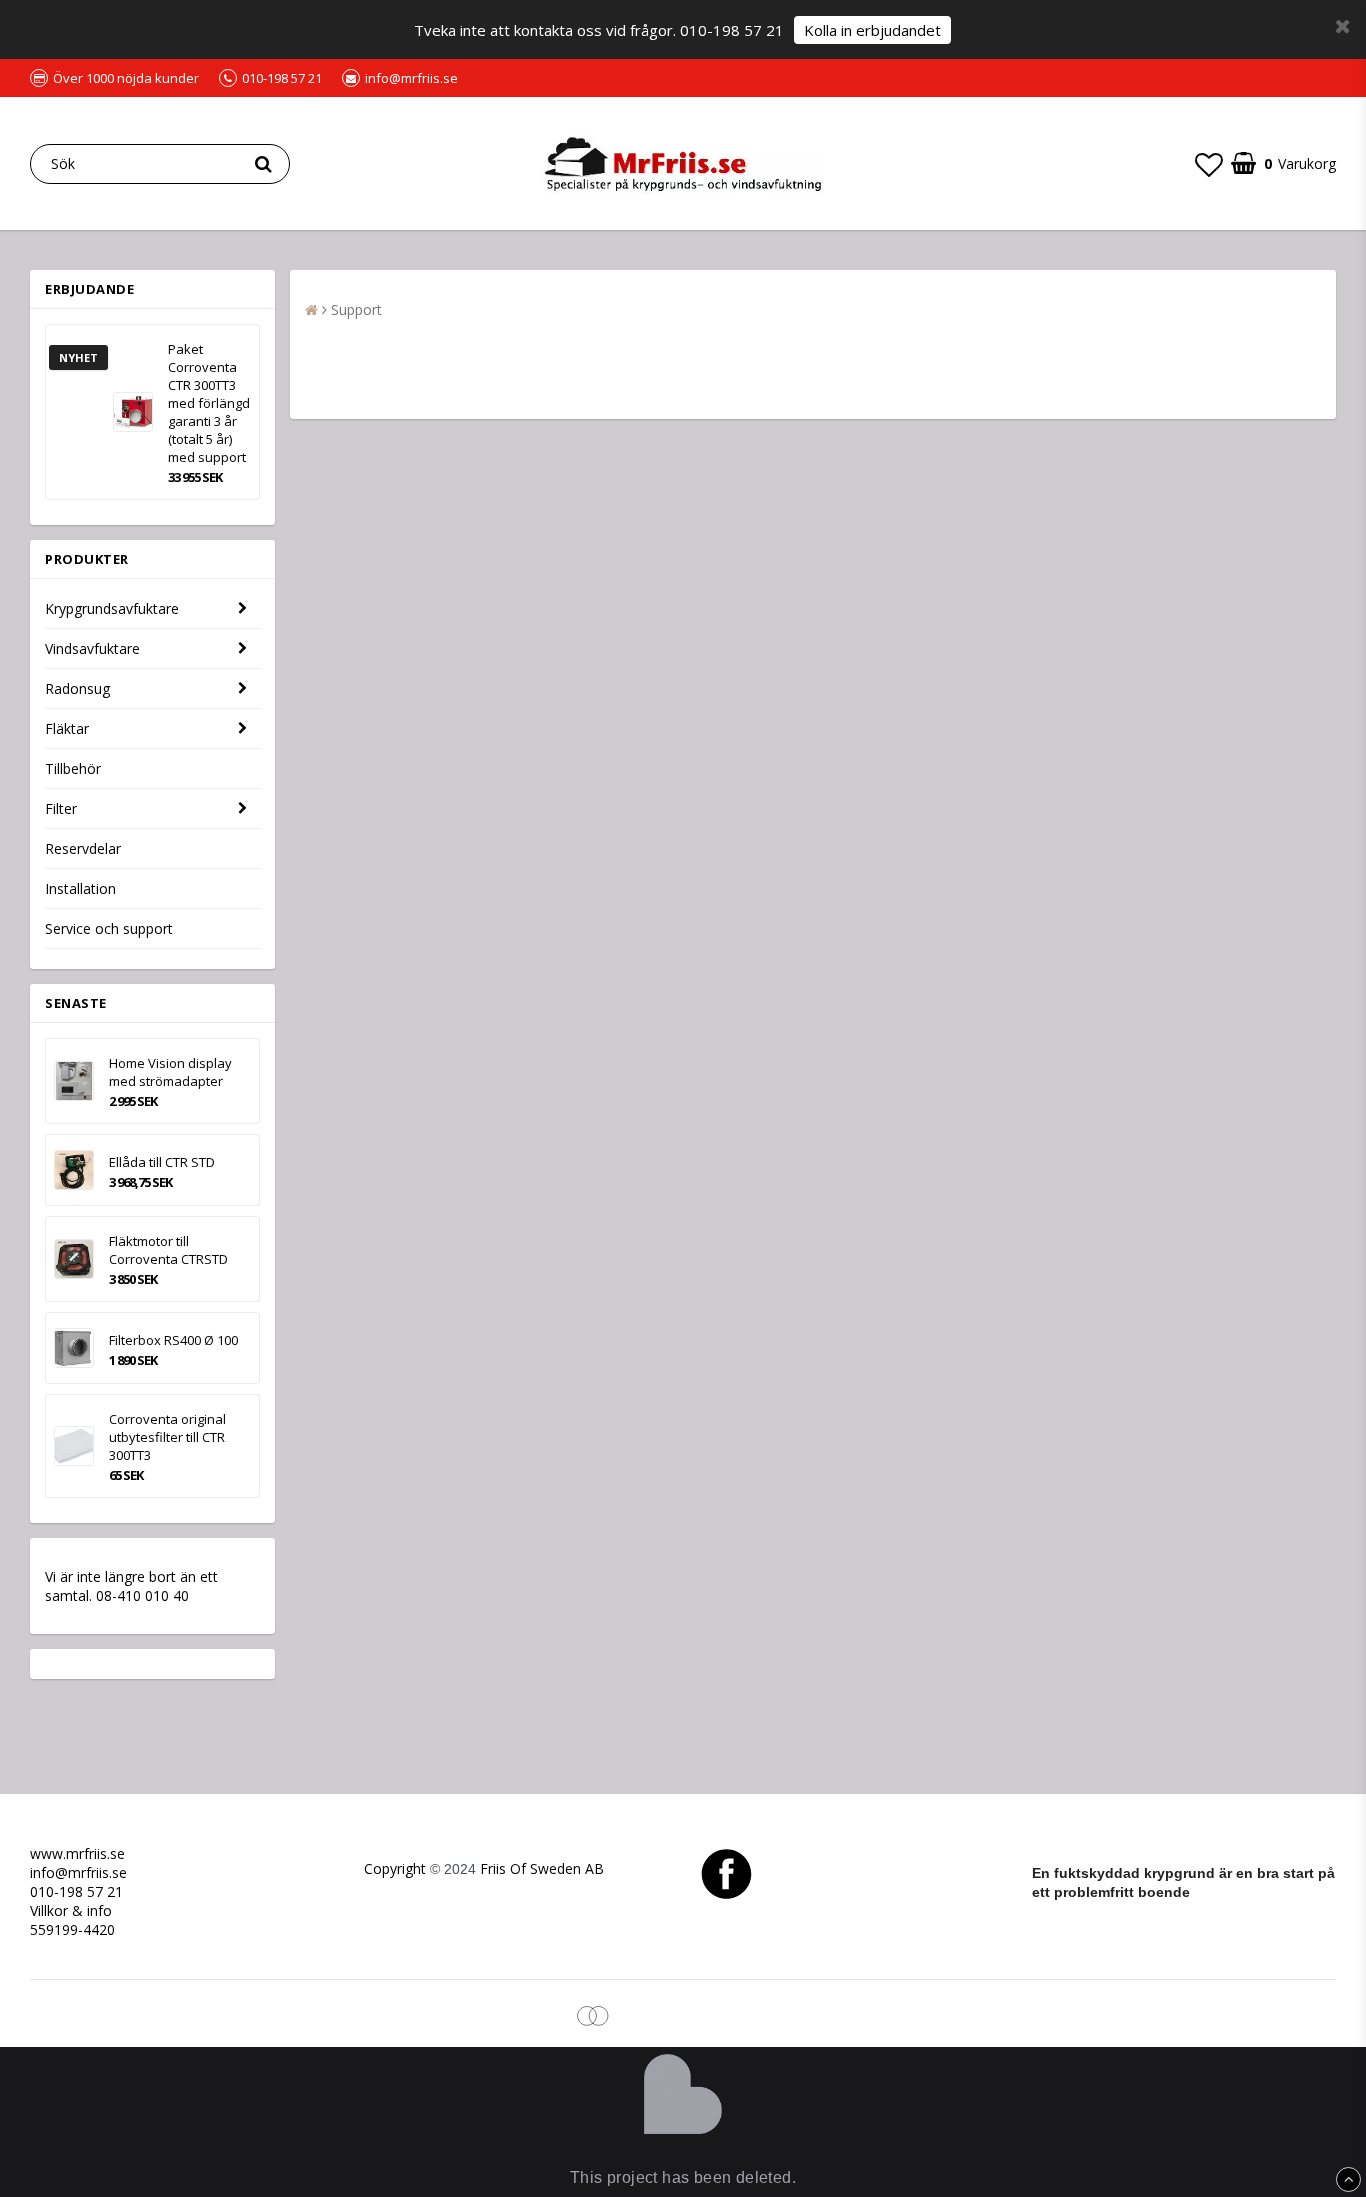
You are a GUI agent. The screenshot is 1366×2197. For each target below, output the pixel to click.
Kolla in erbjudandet (872, 30)
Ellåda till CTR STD (162, 1162)
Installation (80, 888)
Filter (61, 808)
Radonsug (77, 688)
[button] (1209, 164)
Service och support (109, 928)
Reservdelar (83, 848)
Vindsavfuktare (92, 648)
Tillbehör (73, 768)
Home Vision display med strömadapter (170, 1072)
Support (356, 309)
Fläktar (67, 728)
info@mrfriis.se (78, 1872)
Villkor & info (71, 1910)
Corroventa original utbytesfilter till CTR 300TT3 (167, 1437)
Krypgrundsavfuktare (112, 608)
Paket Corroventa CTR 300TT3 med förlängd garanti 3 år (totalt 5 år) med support (209, 403)
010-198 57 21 (76, 1891)
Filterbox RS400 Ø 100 (173, 1340)
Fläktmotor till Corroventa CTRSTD (168, 1250)
